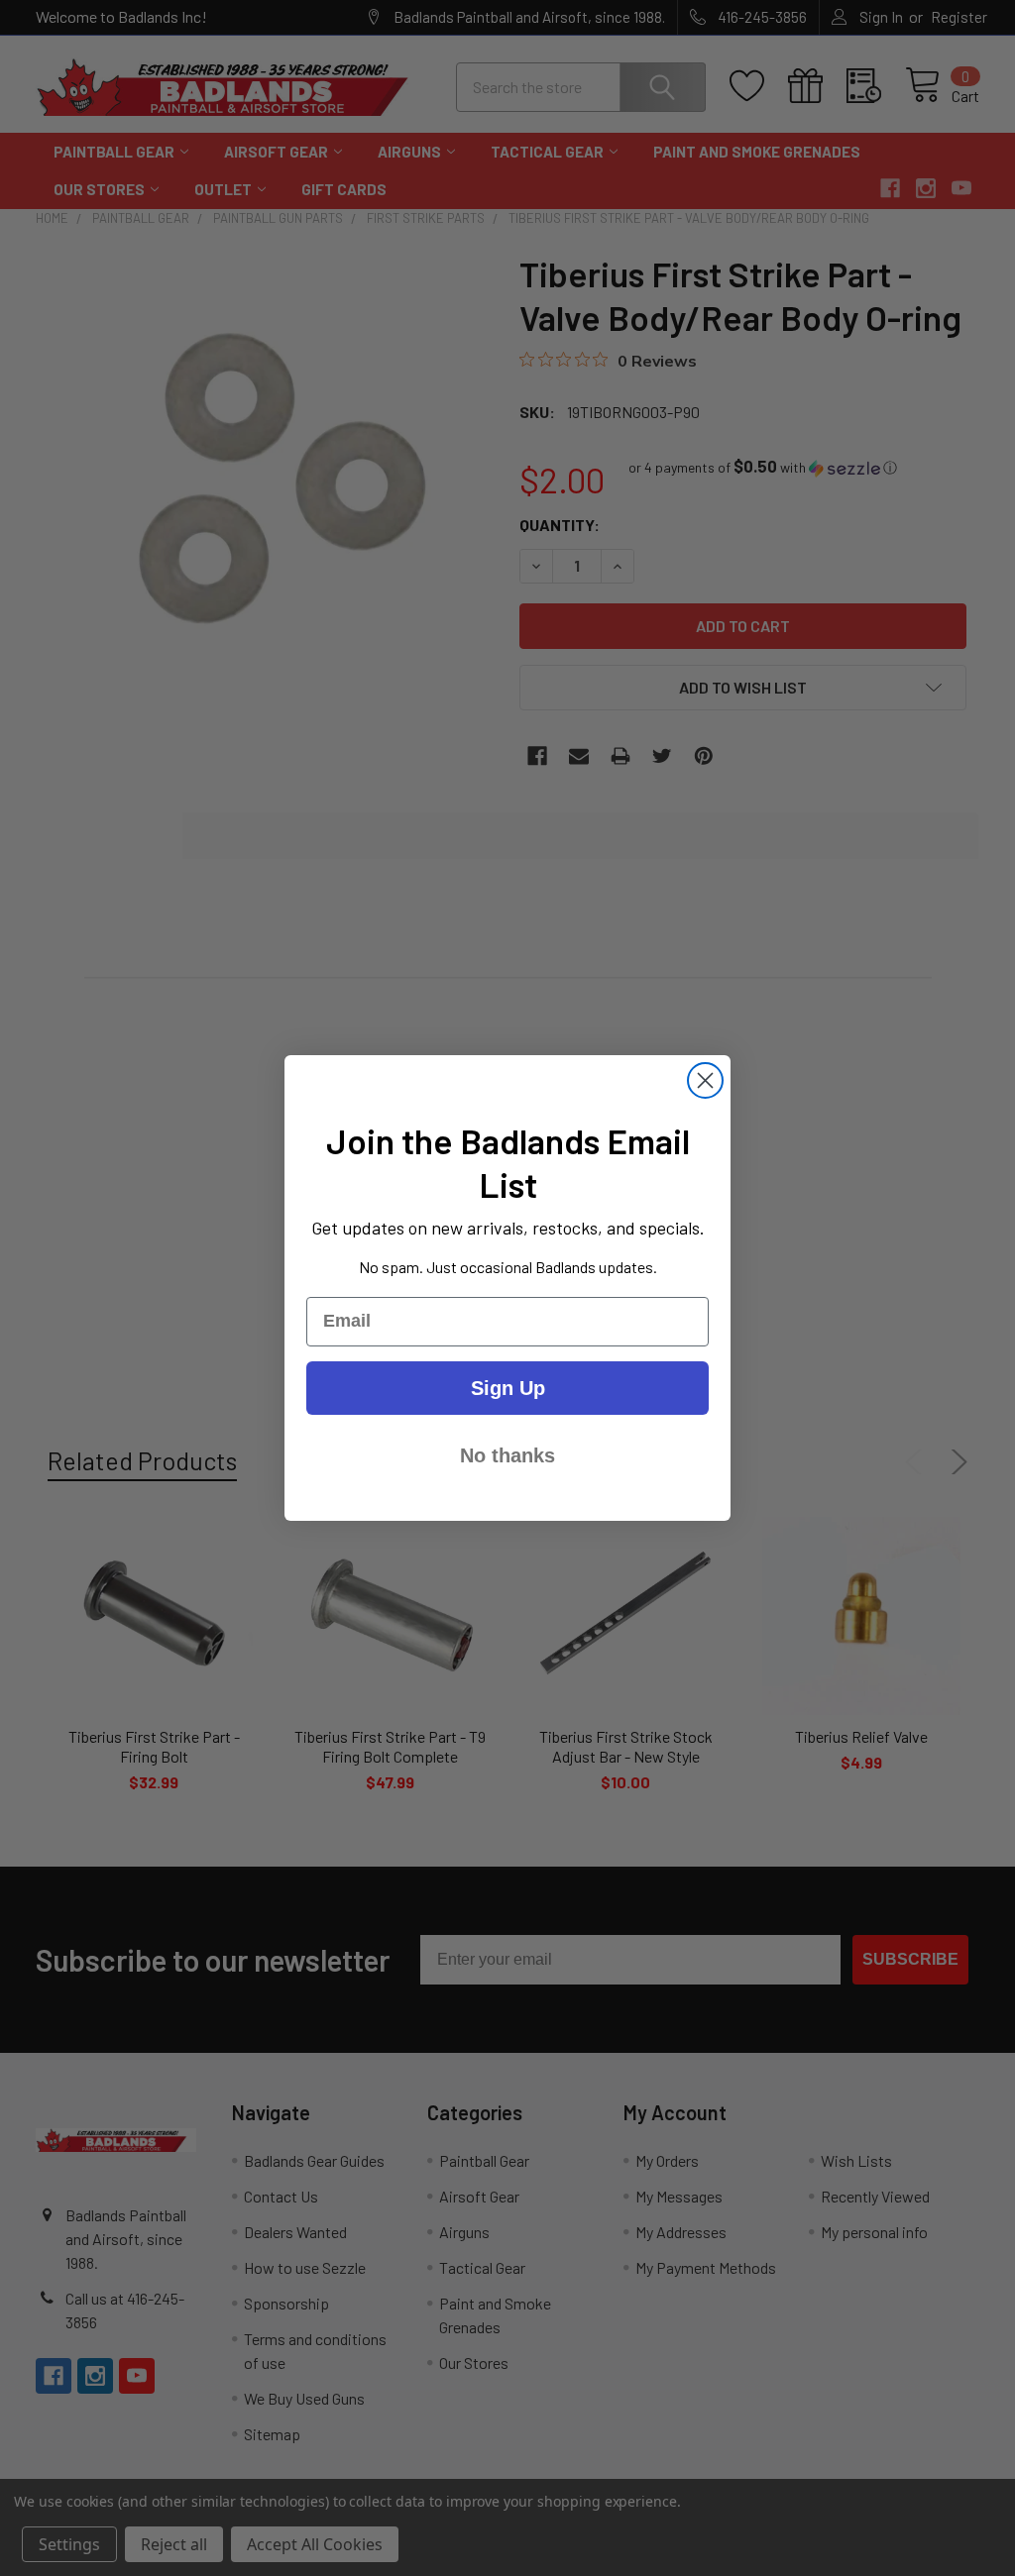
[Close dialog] (705, 1080)
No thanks (507, 1455)
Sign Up (508, 1388)
